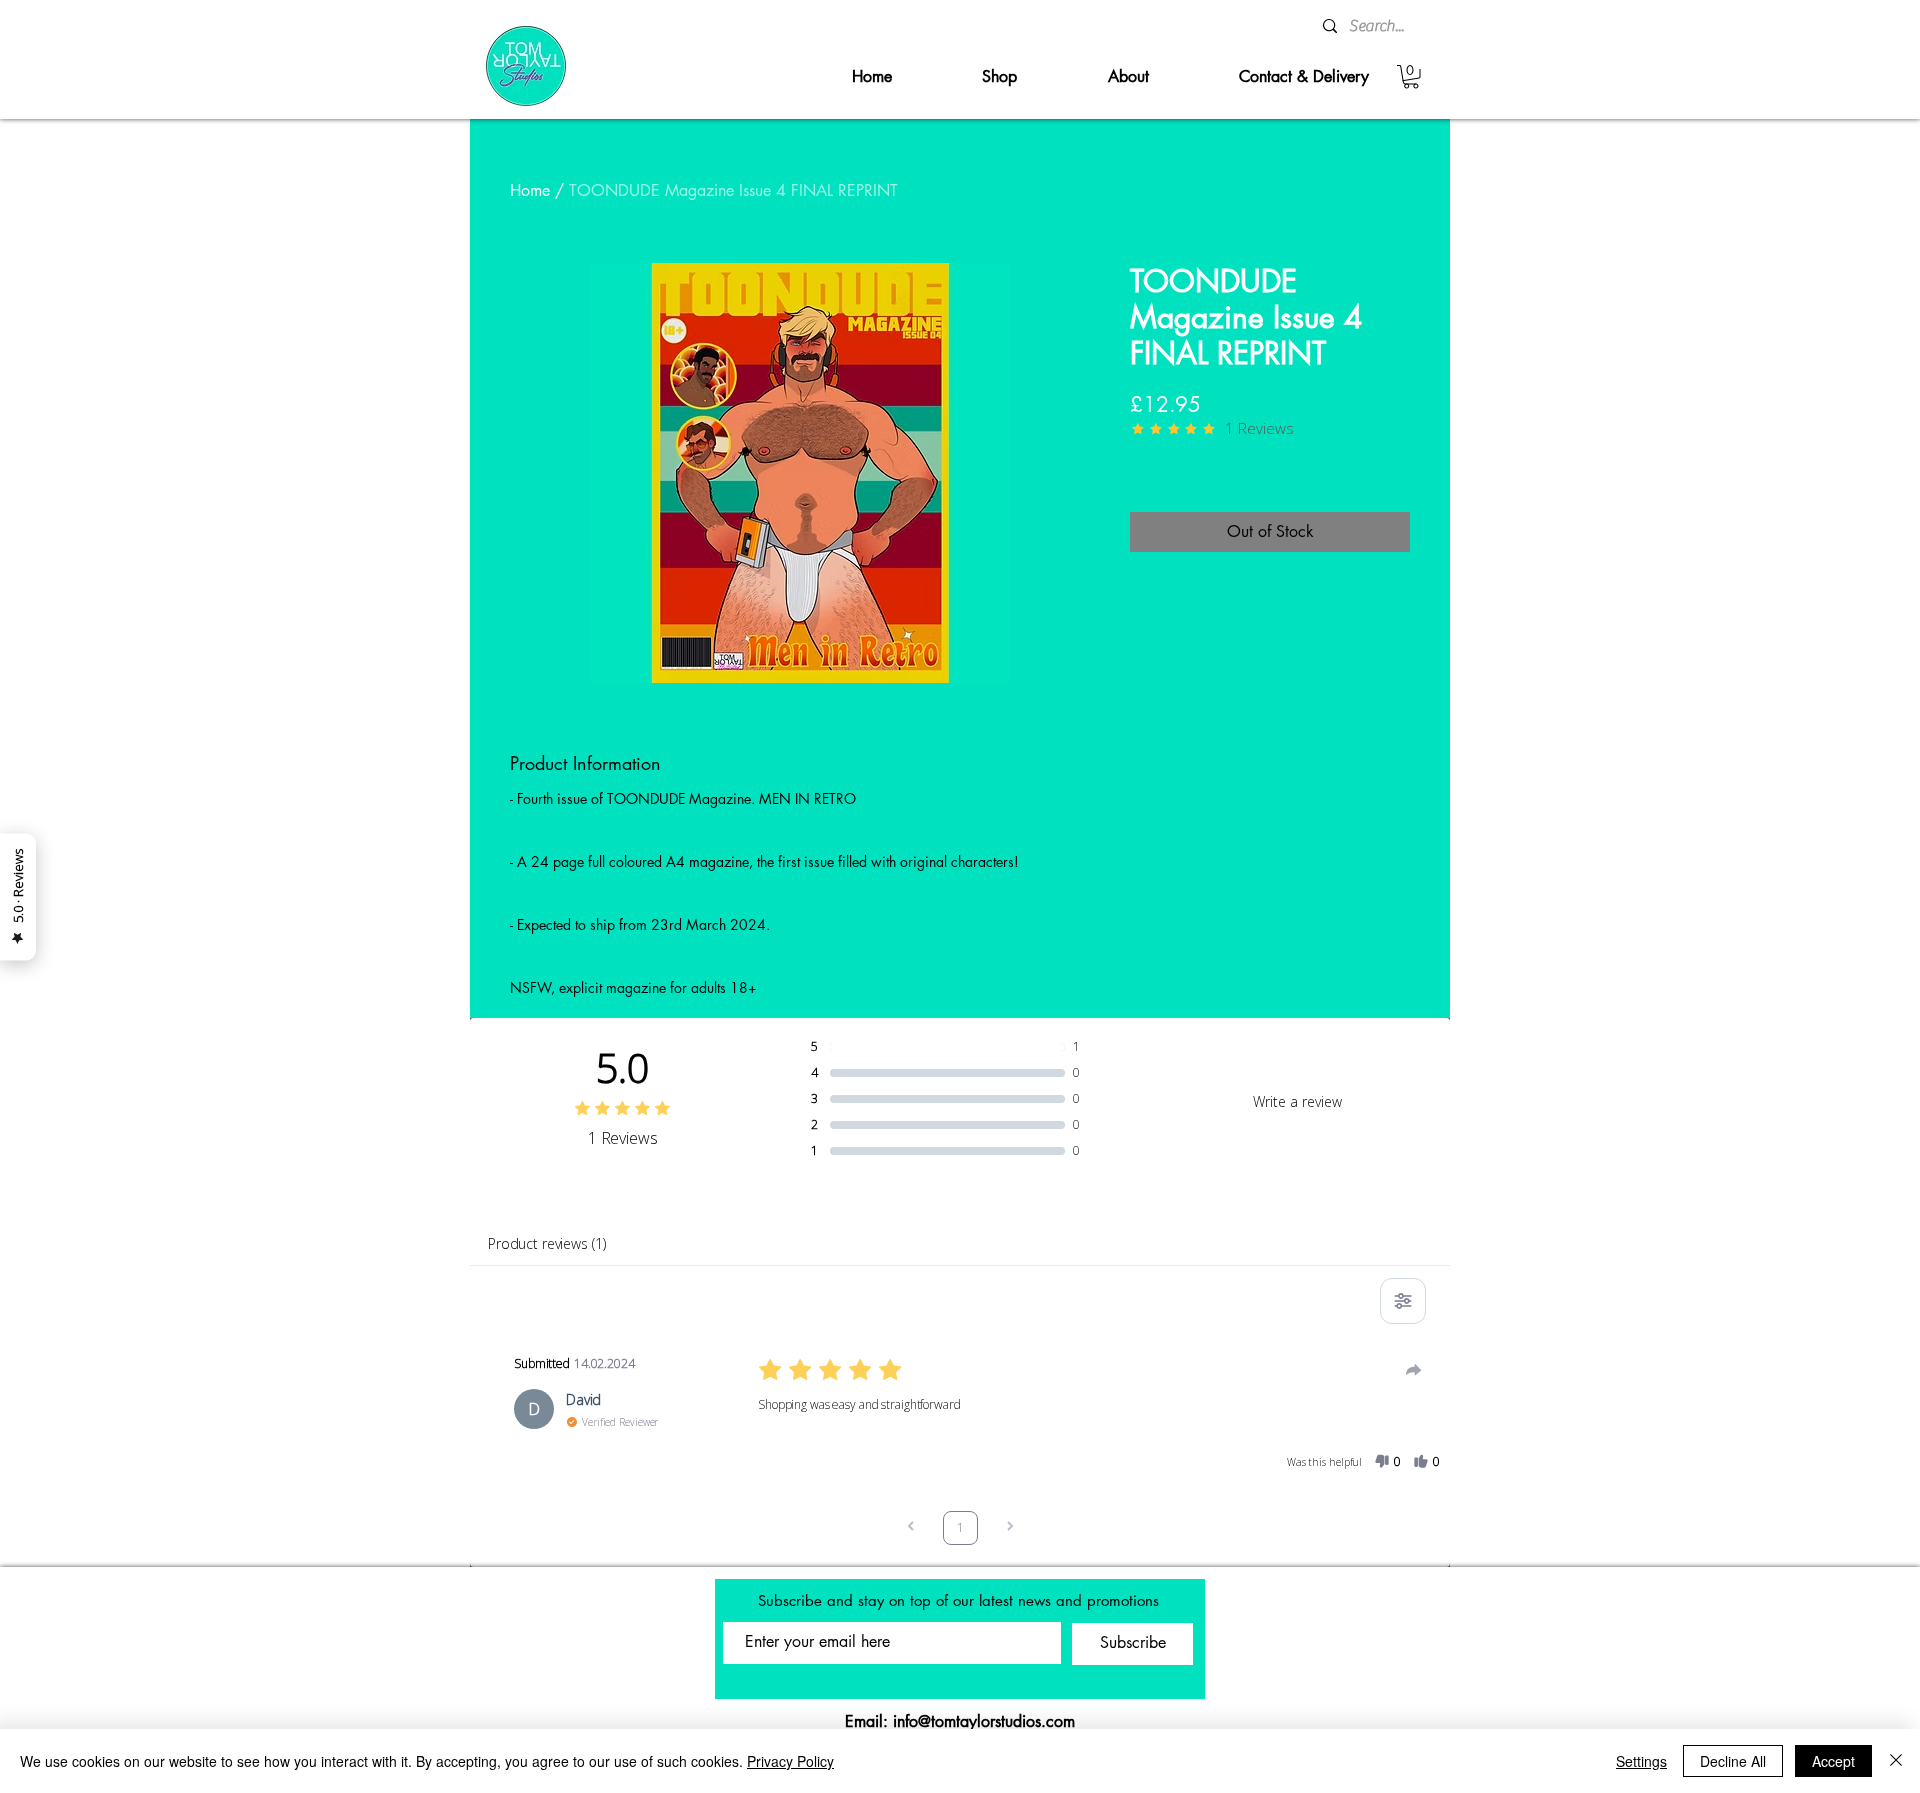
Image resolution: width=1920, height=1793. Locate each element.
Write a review (1297, 1101)
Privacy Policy (790, 1761)
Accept (1833, 1761)
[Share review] (1414, 1370)
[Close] (1896, 1761)
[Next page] (1010, 1528)
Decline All (1733, 1761)
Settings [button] (1641, 1761)
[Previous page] (911, 1528)
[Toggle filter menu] (1403, 1301)
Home (530, 190)
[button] (1411, 77)
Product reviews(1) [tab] (546, 1243)
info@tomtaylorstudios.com (984, 1721)
